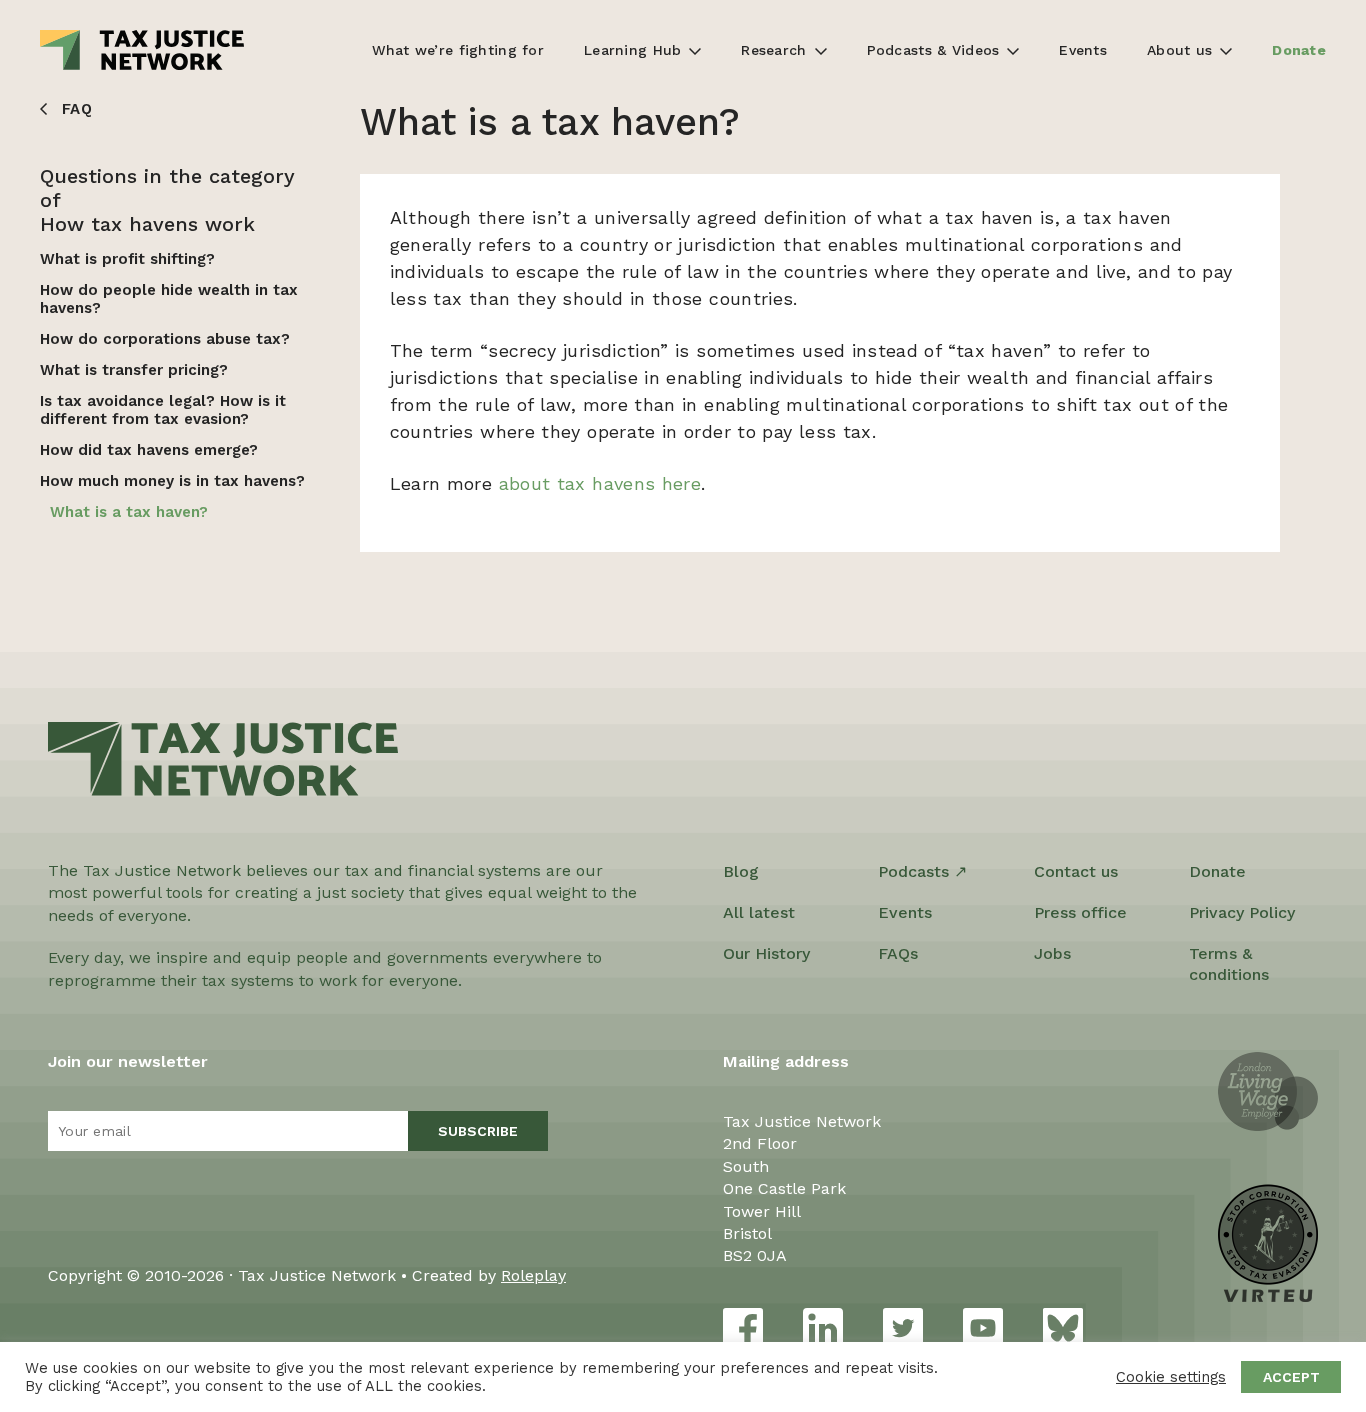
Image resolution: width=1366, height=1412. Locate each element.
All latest (759, 912)
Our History (766, 953)
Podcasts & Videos (933, 50)
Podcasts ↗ (922, 871)
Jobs (1052, 953)
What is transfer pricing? (134, 370)
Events (1083, 50)
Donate (1299, 50)
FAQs (898, 953)
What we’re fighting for (458, 50)
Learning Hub (632, 50)
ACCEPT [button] (1291, 1377)
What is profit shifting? (127, 259)
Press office (1080, 912)
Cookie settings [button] (1171, 1377)
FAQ (77, 109)
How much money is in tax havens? (172, 481)
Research (773, 50)
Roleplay (533, 1275)
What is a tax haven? (129, 512)
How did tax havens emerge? (149, 450)
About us (1179, 50)
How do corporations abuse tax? (165, 339)
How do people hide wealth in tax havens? (169, 299)
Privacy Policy (1242, 912)
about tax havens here (600, 483)
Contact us (1076, 871)
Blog (741, 871)
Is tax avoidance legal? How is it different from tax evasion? (163, 410)
